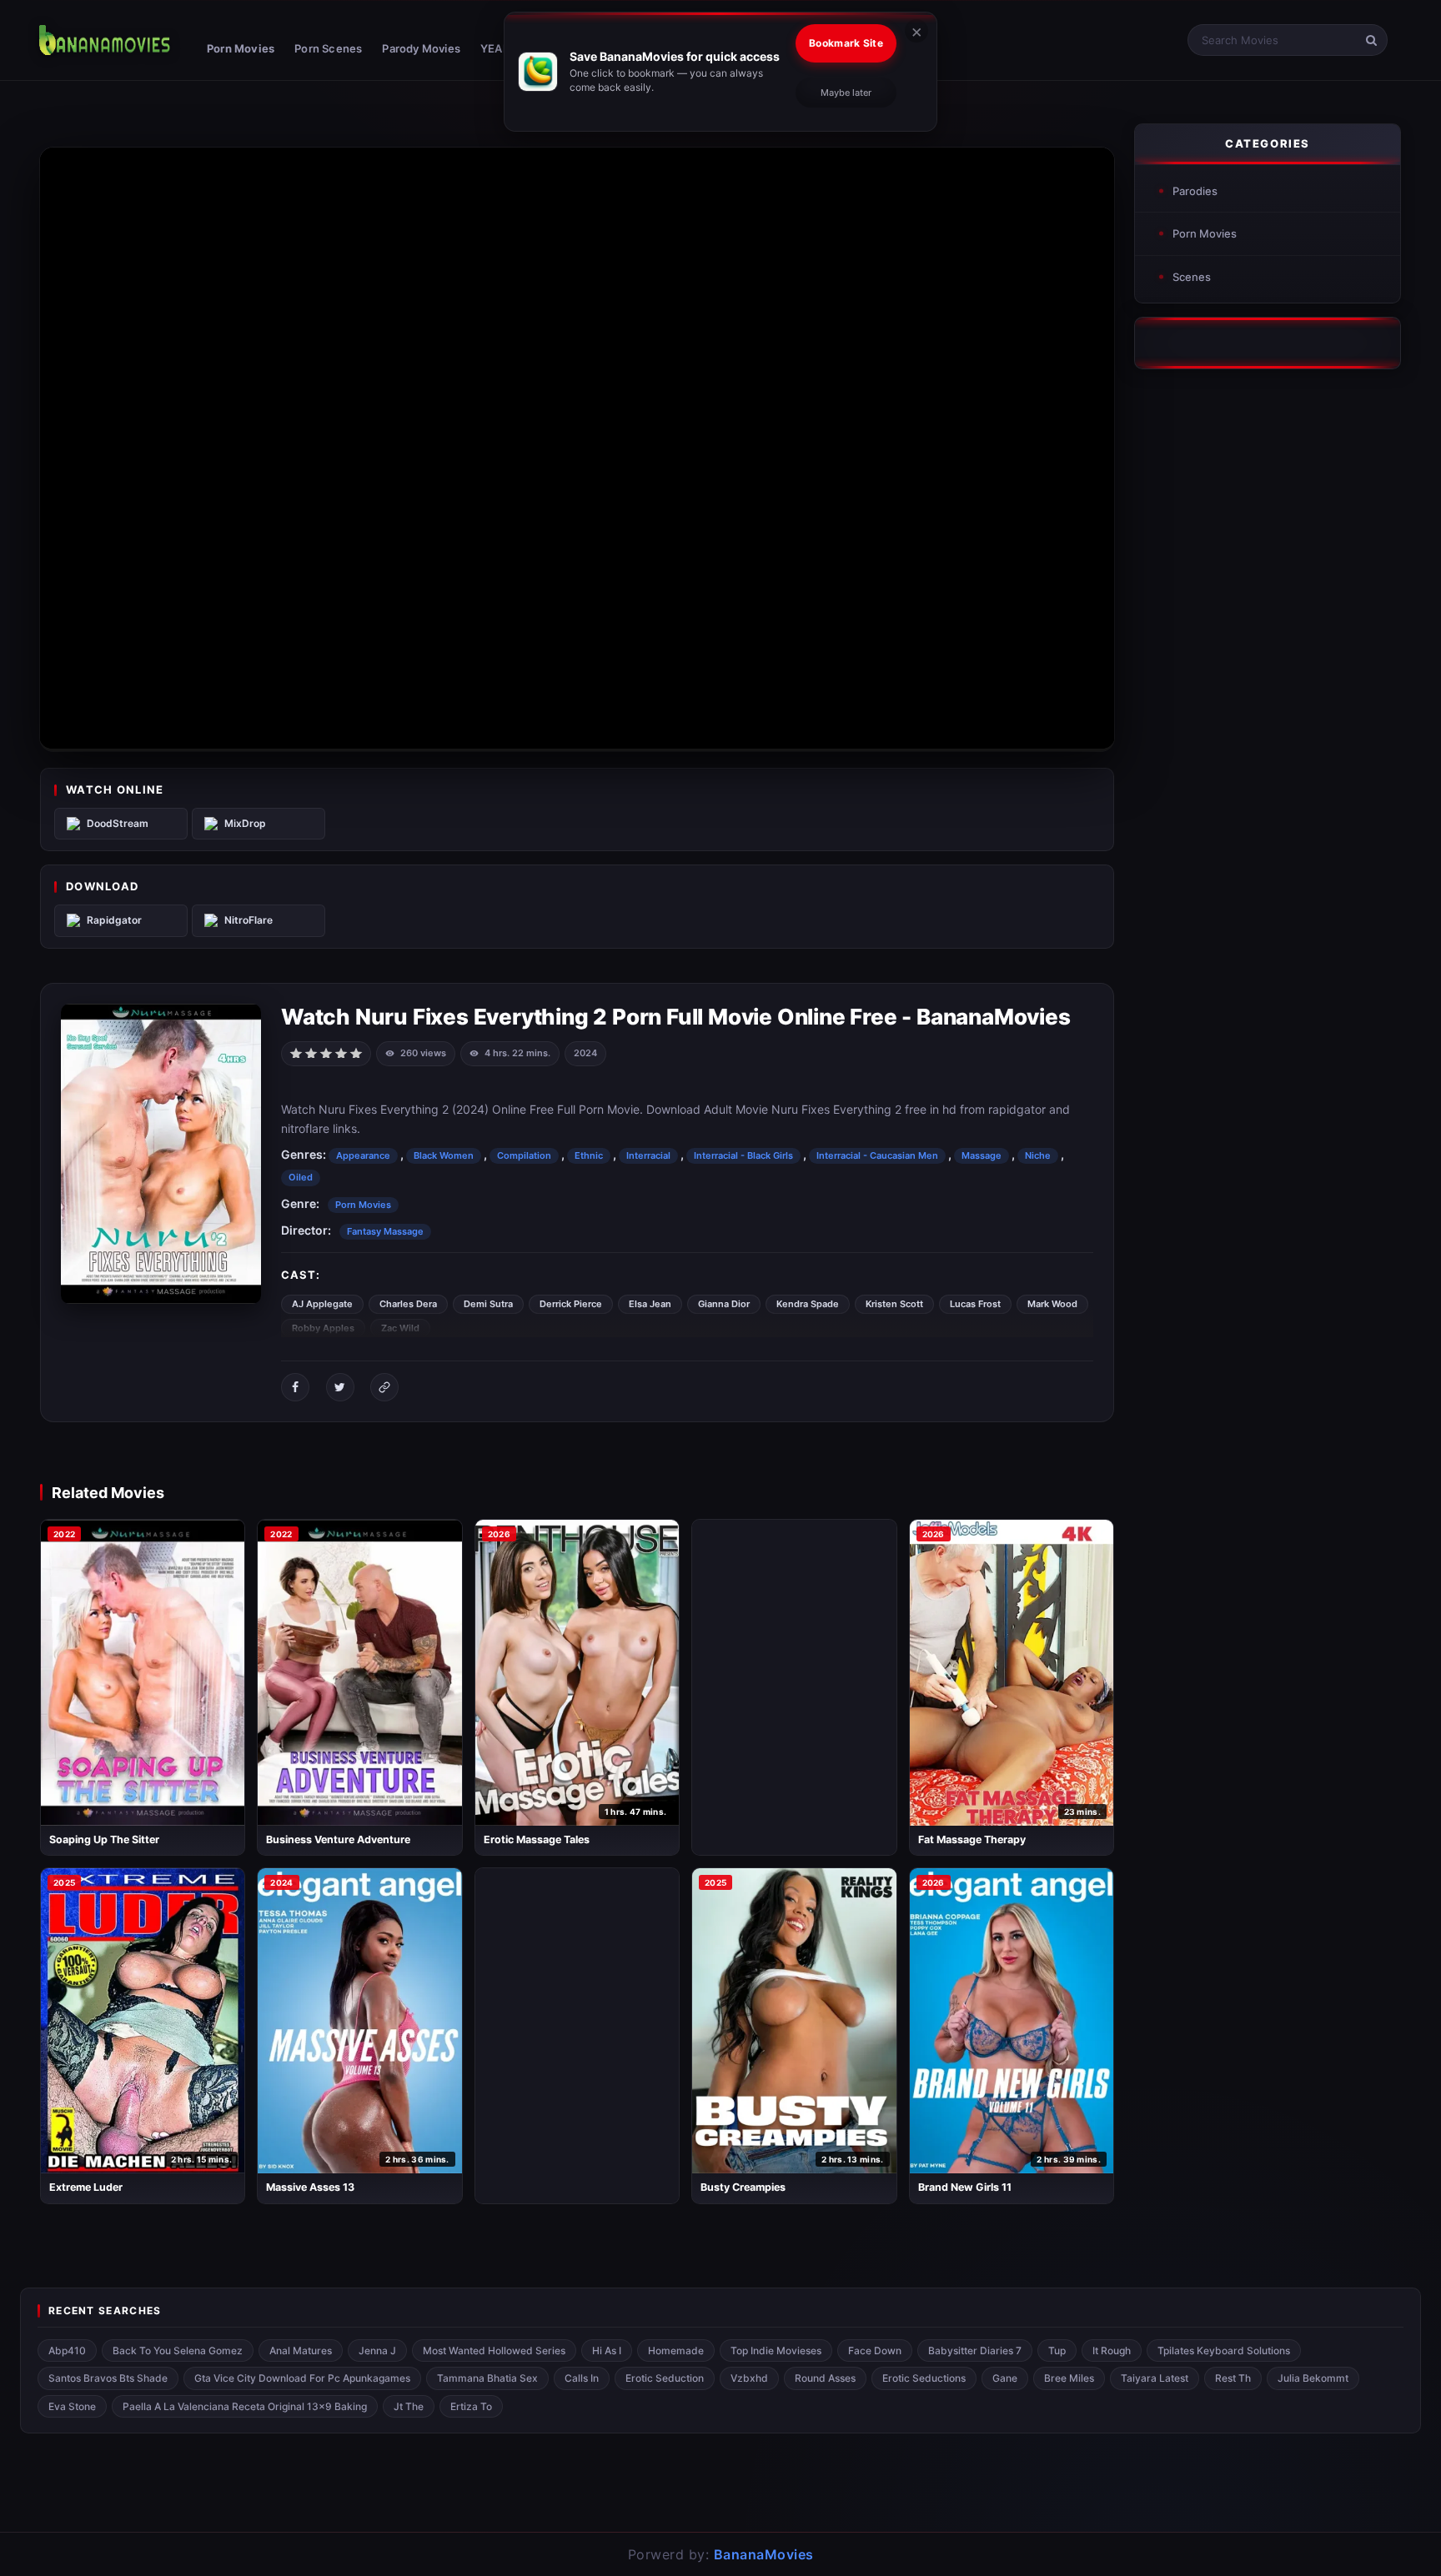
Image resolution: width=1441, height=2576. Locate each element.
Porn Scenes (328, 48)
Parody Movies (421, 48)
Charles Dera (408, 1304)
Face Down (875, 2350)
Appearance (363, 1155)
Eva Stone (72, 2406)
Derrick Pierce (571, 1304)
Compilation (524, 1155)
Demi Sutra (488, 1304)
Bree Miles (1069, 2378)
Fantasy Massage (385, 1231)
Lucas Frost (975, 1304)
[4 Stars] (341, 1052)
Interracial (648, 1155)
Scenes (1192, 277)
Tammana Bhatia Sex (487, 2378)
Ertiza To (471, 2406)
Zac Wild (400, 1328)
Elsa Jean (650, 1304)
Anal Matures (301, 2350)
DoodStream (118, 823)
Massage (982, 1155)
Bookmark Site (846, 43)
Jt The (409, 2406)
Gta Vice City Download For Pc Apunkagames (302, 2378)
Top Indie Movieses (776, 2350)
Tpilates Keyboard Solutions (1224, 2350)
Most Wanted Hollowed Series (494, 2350)
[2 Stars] (311, 1052)
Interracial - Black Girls (743, 1155)
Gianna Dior (724, 1304)
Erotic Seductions (924, 2378)
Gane (1005, 2378)
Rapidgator (114, 920)
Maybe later (846, 93)
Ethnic (589, 1155)
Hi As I (607, 2350)
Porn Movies (241, 48)
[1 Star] (296, 1052)
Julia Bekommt (1313, 2378)
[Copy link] (384, 1387)
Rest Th (1233, 2378)
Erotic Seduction (665, 2378)
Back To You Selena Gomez (178, 2350)
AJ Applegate (322, 1304)
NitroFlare (249, 920)
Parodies (1195, 191)
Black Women (444, 1155)
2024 (585, 1053)
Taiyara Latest (1155, 2378)
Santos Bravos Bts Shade (108, 2378)
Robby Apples (323, 1328)
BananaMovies (764, 2554)
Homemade (676, 2350)
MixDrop (245, 823)
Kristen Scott (894, 1304)
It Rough (1112, 2350)
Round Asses (825, 2378)
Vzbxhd (749, 2378)
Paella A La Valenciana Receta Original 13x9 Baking (245, 2406)
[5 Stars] (356, 1052)
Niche (1038, 1155)
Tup (1057, 2350)
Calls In (582, 2378)
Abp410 (67, 2350)
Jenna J (377, 2350)
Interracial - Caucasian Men (877, 1155)
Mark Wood (1052, 1304)
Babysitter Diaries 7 (975, 2350)
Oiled (301, 1177)
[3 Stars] (326, 1052)
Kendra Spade (808, 1304)
